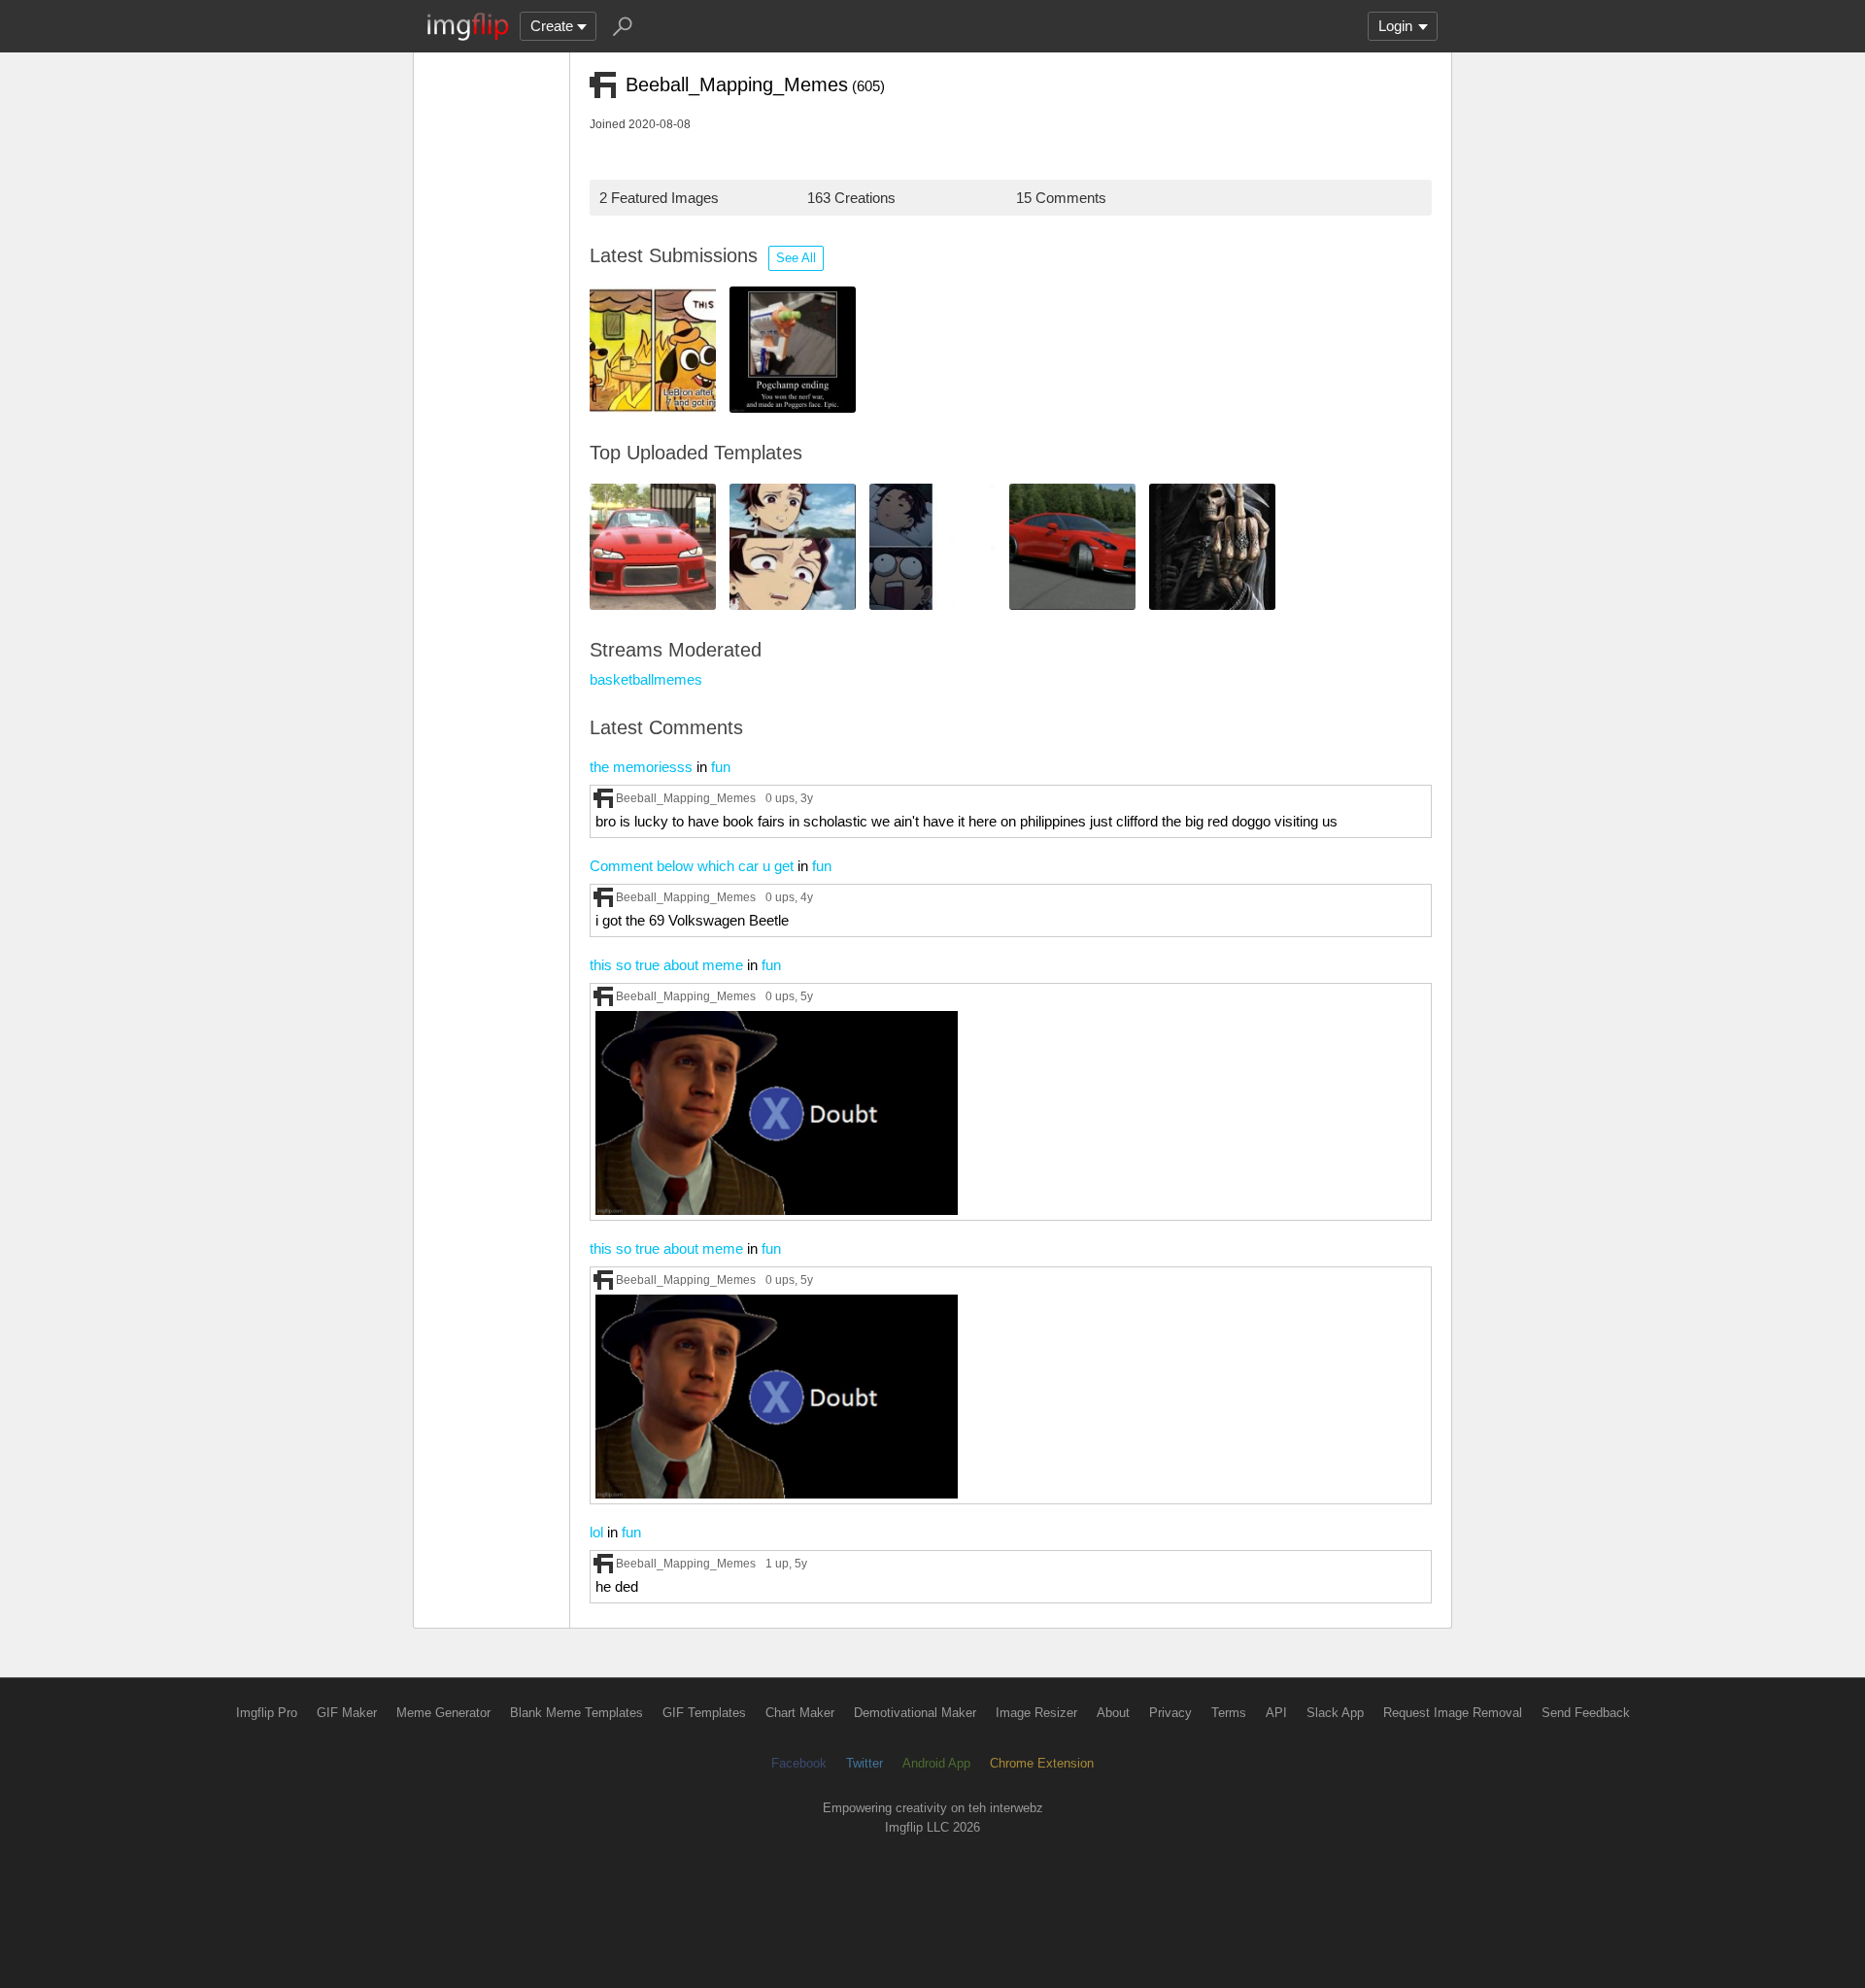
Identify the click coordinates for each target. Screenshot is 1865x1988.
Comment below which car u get (692, 866)
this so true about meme (666, 965)
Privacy (1170, 1713)
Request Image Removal (1453, 1713)
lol (596, 1532)
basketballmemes (646, 679)
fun (721, 767)
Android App (936, 1763)
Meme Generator (443, 1713)
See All (796, 258)
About (1113, 1713)
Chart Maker (800, 1713)
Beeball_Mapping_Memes (686, 798)
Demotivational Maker (915, 1713)
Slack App (1335, 1713)
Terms (1229, 1713)
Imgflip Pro (267, 1713)
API (1276, 1713)
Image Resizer (1036, 1713)
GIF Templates (704, 1713)
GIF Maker (347, 1713)
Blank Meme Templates (576, 1713)
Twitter (865, 1763)
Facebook (799, 1763)
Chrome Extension (1042, 1763)
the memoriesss (641, 767)
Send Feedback (1586, 1713)
